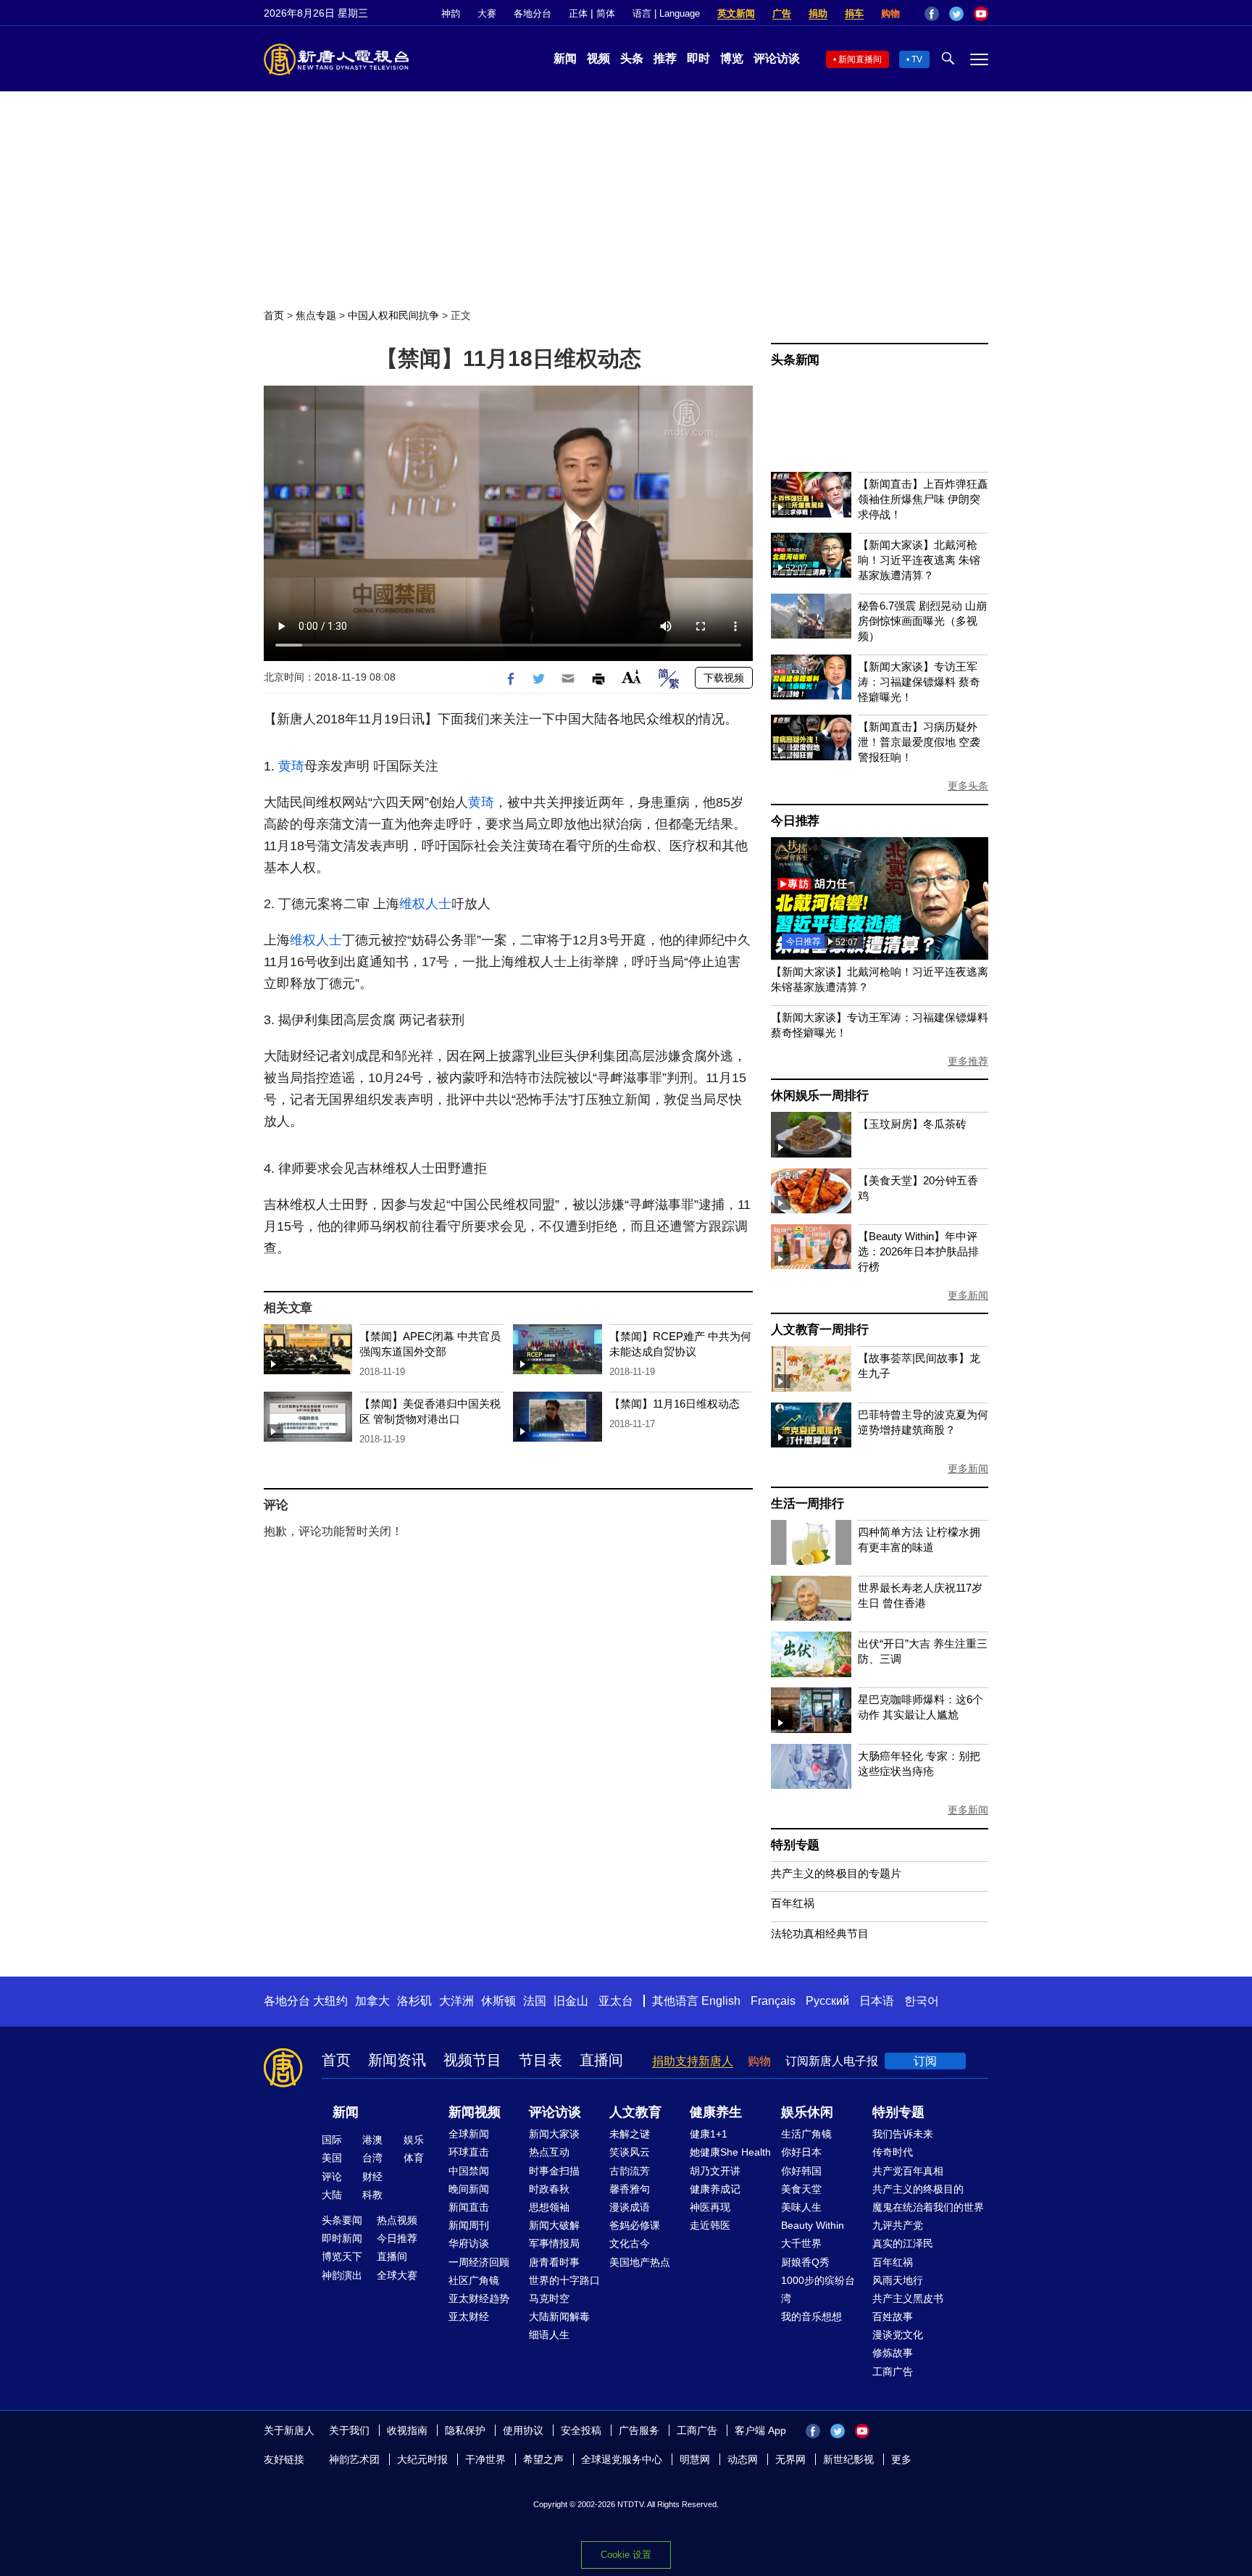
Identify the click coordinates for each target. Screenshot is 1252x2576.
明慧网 (695, 2459)
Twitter (956, 14)
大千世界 (801, 2243)
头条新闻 (795, 360)
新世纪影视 (848, 2459)
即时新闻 (342, 2238)
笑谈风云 (630, 2152)
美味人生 (801, 2207)
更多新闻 (968, 1295)
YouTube (981, 14)
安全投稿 (581, 2430)
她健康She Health (730, 2152)
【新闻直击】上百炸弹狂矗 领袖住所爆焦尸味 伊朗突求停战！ (923, 499)
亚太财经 (469, 2317)
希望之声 (543, 2459)
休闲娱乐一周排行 (819, 1096)
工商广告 (893, 2372)
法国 (535, 2001)
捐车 (854, 13)
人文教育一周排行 (819, 1330)
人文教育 (635, 2112)
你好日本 (801, 2152)
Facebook (932, 14)
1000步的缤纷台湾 (818, 2289)
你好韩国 (801, 2171)
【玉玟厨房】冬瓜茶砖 (912, 1124)
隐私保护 (465, 2430)
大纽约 (330, 2001)
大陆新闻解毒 (559, 2317)
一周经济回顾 (479, 2262)
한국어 (922, 2001)
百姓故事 (893, 2317)
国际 (332, 2140)
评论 (332, 2177)
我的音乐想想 (811, 2317)
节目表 (541, 2060)
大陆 (332, 2195)
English (721, 2001)
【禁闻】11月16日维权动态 (675, 1404)
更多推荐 (968, 1061)
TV (917, 59)
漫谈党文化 (898, 2335)
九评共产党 (898, 2225)
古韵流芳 (630, 2171)
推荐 (665, 58)
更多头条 (968, 786)
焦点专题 (316, 315)
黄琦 (291, 766)
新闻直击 (469, 2207)
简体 (606, 13)
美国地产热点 (640, 2262)
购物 (890, 13)
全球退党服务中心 (622, 2459)
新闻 (565, 58)
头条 (632, 58)
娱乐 (414, 2140)
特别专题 (795, 1845)
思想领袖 (549, 2207)
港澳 (372, 2140)
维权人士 (425, 904)
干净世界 (485, 2459)
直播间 (601, 2060)
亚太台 (616, 2001)
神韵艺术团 (354, 2459)
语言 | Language (666, 13)
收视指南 (407, 2430)
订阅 (925, 2061)
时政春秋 (549, 2189)
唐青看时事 (554, 2262)
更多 (901, 2459)
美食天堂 (801, 2189)
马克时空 (549, 2298)
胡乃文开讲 (715, 2171)
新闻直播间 (860, 59)
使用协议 (523, 2430)
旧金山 (571, 2001)
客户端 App (760, 2430)
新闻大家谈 (554, 2134)
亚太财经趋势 (479, 2298)
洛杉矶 (414, 2001)
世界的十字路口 (564, 2280)
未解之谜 (630, 2134)
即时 (698, 58)
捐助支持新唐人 (693, 2061)
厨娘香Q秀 (805, 2262)
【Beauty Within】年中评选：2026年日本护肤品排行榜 (918, 1251)
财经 (372, 2177)
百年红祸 (793, 1903)
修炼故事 (893, 2353)
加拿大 (372, 2001)
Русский (827, 2001)
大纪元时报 (422, 2459)
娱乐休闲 (807, 2112)
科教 (372, 2195)
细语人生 (549, 2335)
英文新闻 (736, 13)
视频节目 (472, 2060)
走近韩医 (710, 2225)
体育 (414, 2158)
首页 (274, 315)
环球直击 (469, 2152)
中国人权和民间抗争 (393, 315)
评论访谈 (777, 58)
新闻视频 (475, 2112)
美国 (332, 2158)
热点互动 (549, 2152)
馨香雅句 (630, 2189)
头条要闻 (342, 2220)
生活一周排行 (807, 1504)
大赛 (487, 13)
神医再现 (710, 2207)
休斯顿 (498, 2001)
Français (773, 2001)
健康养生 (716, 2112)
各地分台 (533, 13)
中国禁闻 (469, 2171)
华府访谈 (469, 2243)
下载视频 (724, 678)
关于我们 (349, 2430)
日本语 (877, 2001)
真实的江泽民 (903, 2243)
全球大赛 (397, 2275)
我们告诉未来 (903, 2134)
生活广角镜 (806, 2134)
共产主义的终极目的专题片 (836, 1873)
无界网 (790, 2459)
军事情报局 (554, 2243)
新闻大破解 (554, 2225)
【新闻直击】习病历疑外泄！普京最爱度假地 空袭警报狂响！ (919, 742)
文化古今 (630, 2243)
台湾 (372, 2158)
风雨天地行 (898, 2280)
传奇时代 (893, 2152)
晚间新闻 (469, 2189)
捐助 (818, 13)
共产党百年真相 (908, 2171)
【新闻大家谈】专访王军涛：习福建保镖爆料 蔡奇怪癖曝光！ (919, 682)
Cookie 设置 (626, 2555)
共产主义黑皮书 (908, 2298)
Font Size (631, 677)
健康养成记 (715, 2189)
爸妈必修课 (635, 2225)
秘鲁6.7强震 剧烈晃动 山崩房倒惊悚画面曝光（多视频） (922, 621)
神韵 (451, 13)
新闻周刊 (469, 2225)
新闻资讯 (397, 2060)
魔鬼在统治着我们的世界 (928, 2207)
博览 (732, 58)
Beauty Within (813, 2225)
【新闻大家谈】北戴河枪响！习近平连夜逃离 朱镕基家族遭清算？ (919, 560)
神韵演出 (342, 2275)
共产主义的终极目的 (918, 2189)
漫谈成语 (630, 2207)
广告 (782, 13)
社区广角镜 (474, 2280)
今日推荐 (795, 821)
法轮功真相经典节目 (820, 1933)
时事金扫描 (554, 2171)
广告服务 (639, 2430)
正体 (578, 13)
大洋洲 (456, 2001)
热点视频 (397, 2220)
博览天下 (342, 2256)
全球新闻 (469, 2134)
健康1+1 (709, 2134)
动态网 (743, 2459)
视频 (598, 58)
